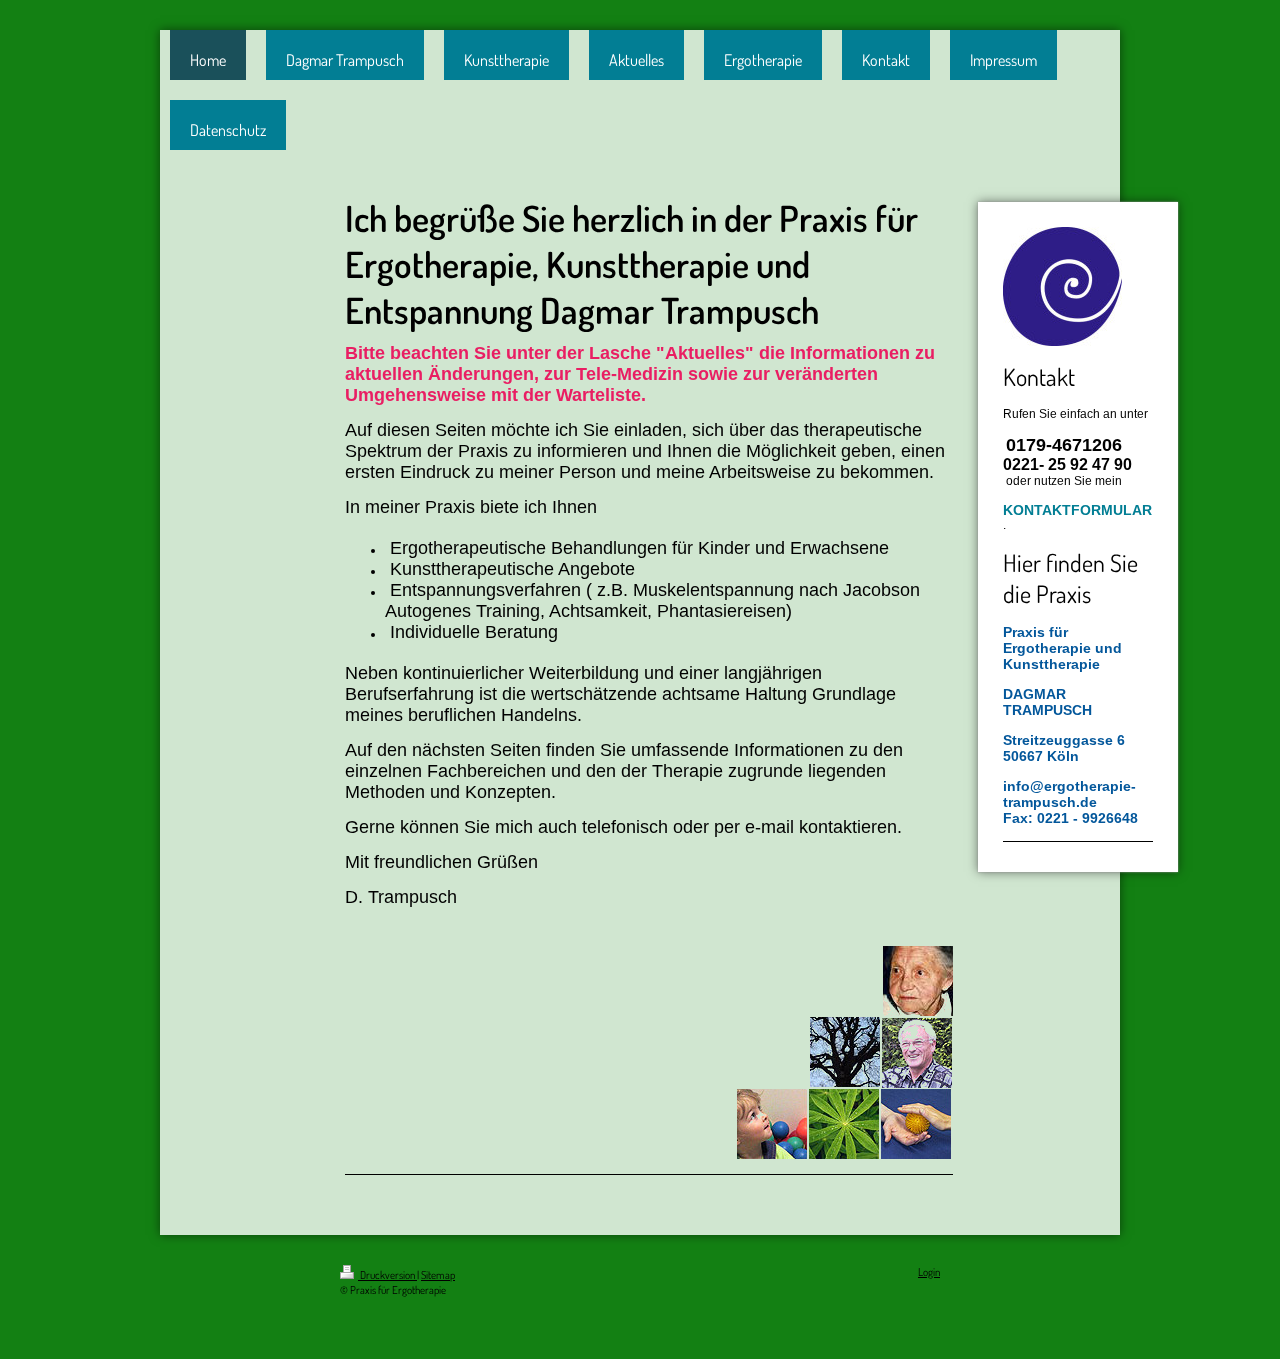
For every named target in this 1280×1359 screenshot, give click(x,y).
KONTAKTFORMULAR (1077, 510)
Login (929, 1272)
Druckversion (387, 1275)
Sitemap (438, 1275)
